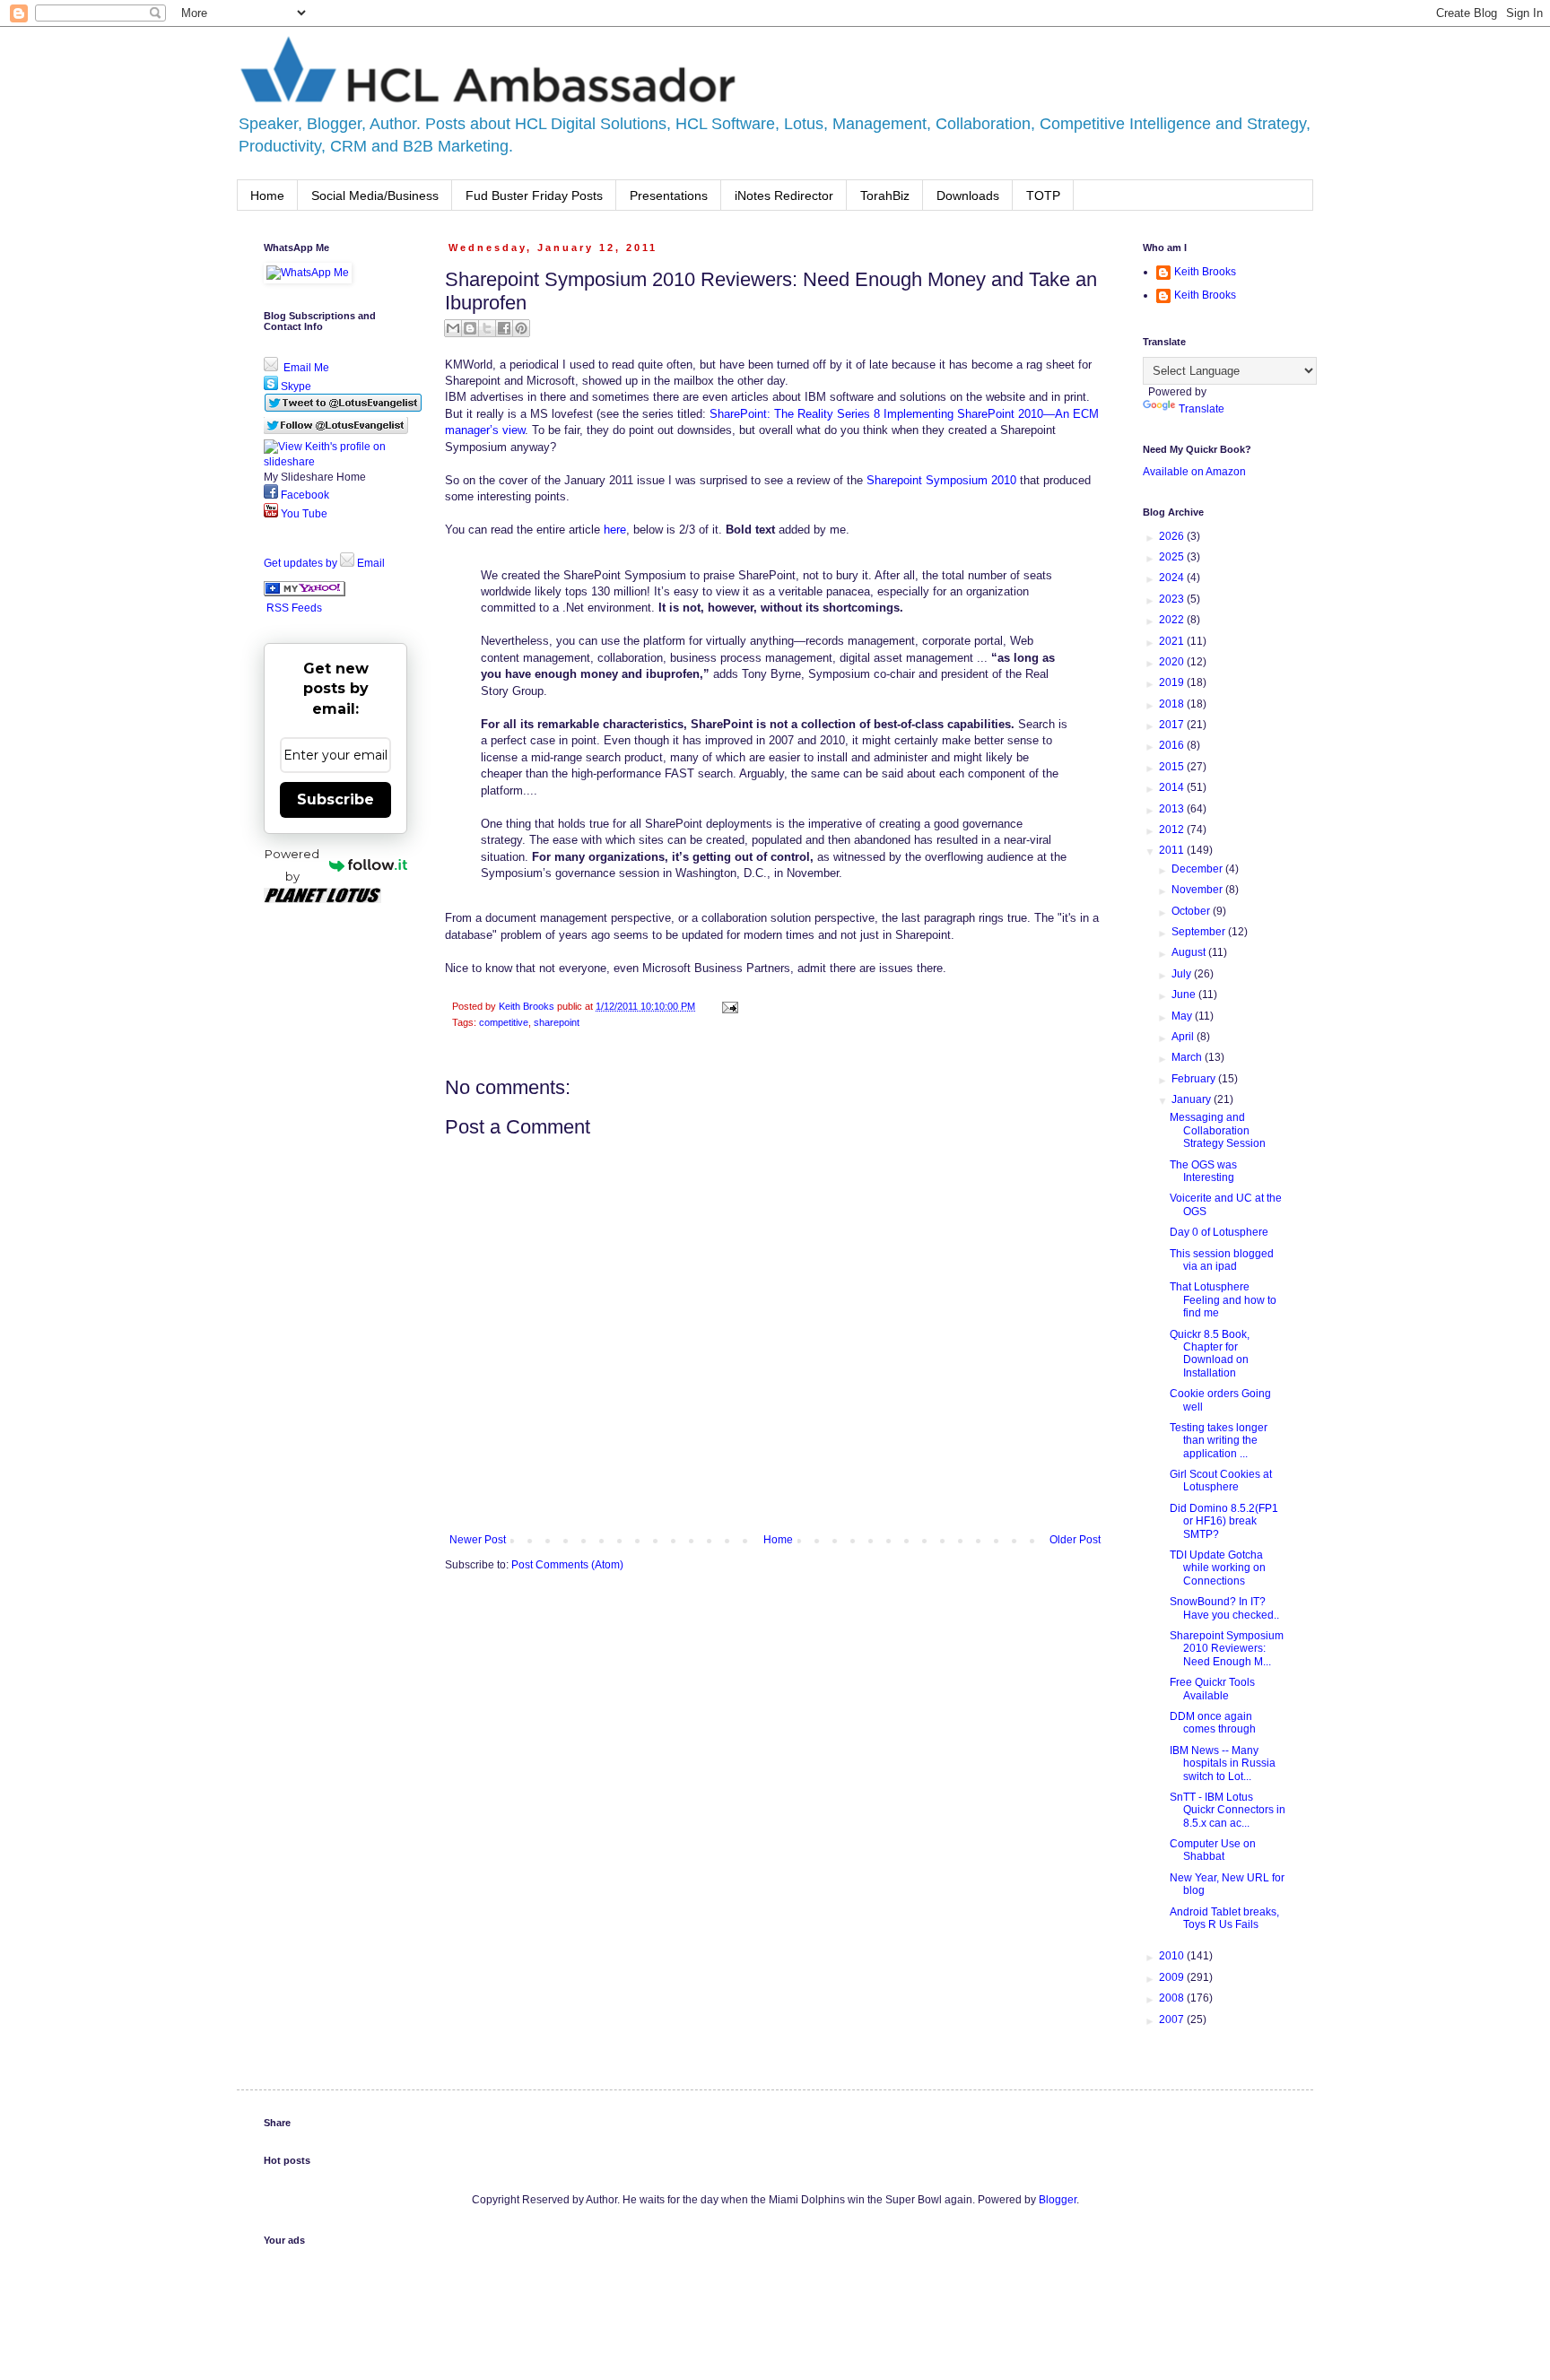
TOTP (1043, 195)
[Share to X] (487, 328)
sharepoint (557, 1022)
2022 (1173, 620)
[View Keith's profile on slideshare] (335, 462)
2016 (1173, 745)
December (1198, 869)
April (1184, 1037)
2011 (1173, 850)
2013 (1173, 809)
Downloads (968, 195)
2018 (1173, 704)
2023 (1173, 599)
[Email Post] (728, 1006)
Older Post (1075, 1540)
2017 (1173, 725)
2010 (1173, 1956)
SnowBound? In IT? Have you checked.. (1224, 1608)
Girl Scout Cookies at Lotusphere (1221, 1481)
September (1200, 932)
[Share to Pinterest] (521, 328)
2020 (1173, 662)
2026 (1173, 536)
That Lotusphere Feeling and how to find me (1223, 1300)
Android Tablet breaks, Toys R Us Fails (1224, 1918)
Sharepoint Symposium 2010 (941, 480)
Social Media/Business (375, 195)
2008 (1173, 1998)
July (1183, 974)
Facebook (304, 495)
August (1190, 952)
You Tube (303, 514)
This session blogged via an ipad (1222, 1260)
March (1188, 1057)
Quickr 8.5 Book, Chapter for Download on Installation (1210, 1354)
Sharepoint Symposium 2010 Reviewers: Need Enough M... (1227, 1649)
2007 (1173, 2020)
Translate (1202, 409)
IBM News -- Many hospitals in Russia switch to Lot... (1223, 1763)
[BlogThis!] (470, 328)
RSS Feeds (294, 608)
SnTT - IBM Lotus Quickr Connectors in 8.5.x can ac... (1228, 1810)
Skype (295, 387)
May (1183, 1016)
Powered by (292, 865)
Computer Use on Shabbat (1213, 1850)
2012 (1173, 830)
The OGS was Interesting (1203, 1171)
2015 (1173, 767)
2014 (1173, 787)
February (1195, 1079)
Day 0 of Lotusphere (1219, 1232)
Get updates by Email (324, 563)
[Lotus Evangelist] (305, 593)
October (1192, 911)
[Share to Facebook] (504, 328)
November (1198, 890)
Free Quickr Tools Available (1212, 1689)
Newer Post (478, 1540)
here (615, 530)
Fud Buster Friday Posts (534, 195)
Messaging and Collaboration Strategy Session (1218, 1130)
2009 (1173, 1977)
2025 (1173, 557)
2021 (1173, 641)
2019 (1173, 682)
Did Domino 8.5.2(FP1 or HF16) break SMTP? (1224, 1521)
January (1193, 1099)
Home (267, 195)
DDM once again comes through (1213, 1723)
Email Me (305, 368)
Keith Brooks (1205, 272)
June (1185, 995)
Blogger (1058, 2200)
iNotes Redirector (784, 195)
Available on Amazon (1194, 472)
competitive (504, 1022)
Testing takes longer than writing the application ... (1219, 1441)
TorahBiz (885, 195)
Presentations (669, 195)
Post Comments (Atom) (567, 1565)
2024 (1173, 578)
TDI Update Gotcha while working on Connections (1218, 1568)
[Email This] (453, 328)
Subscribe (335, 799)
